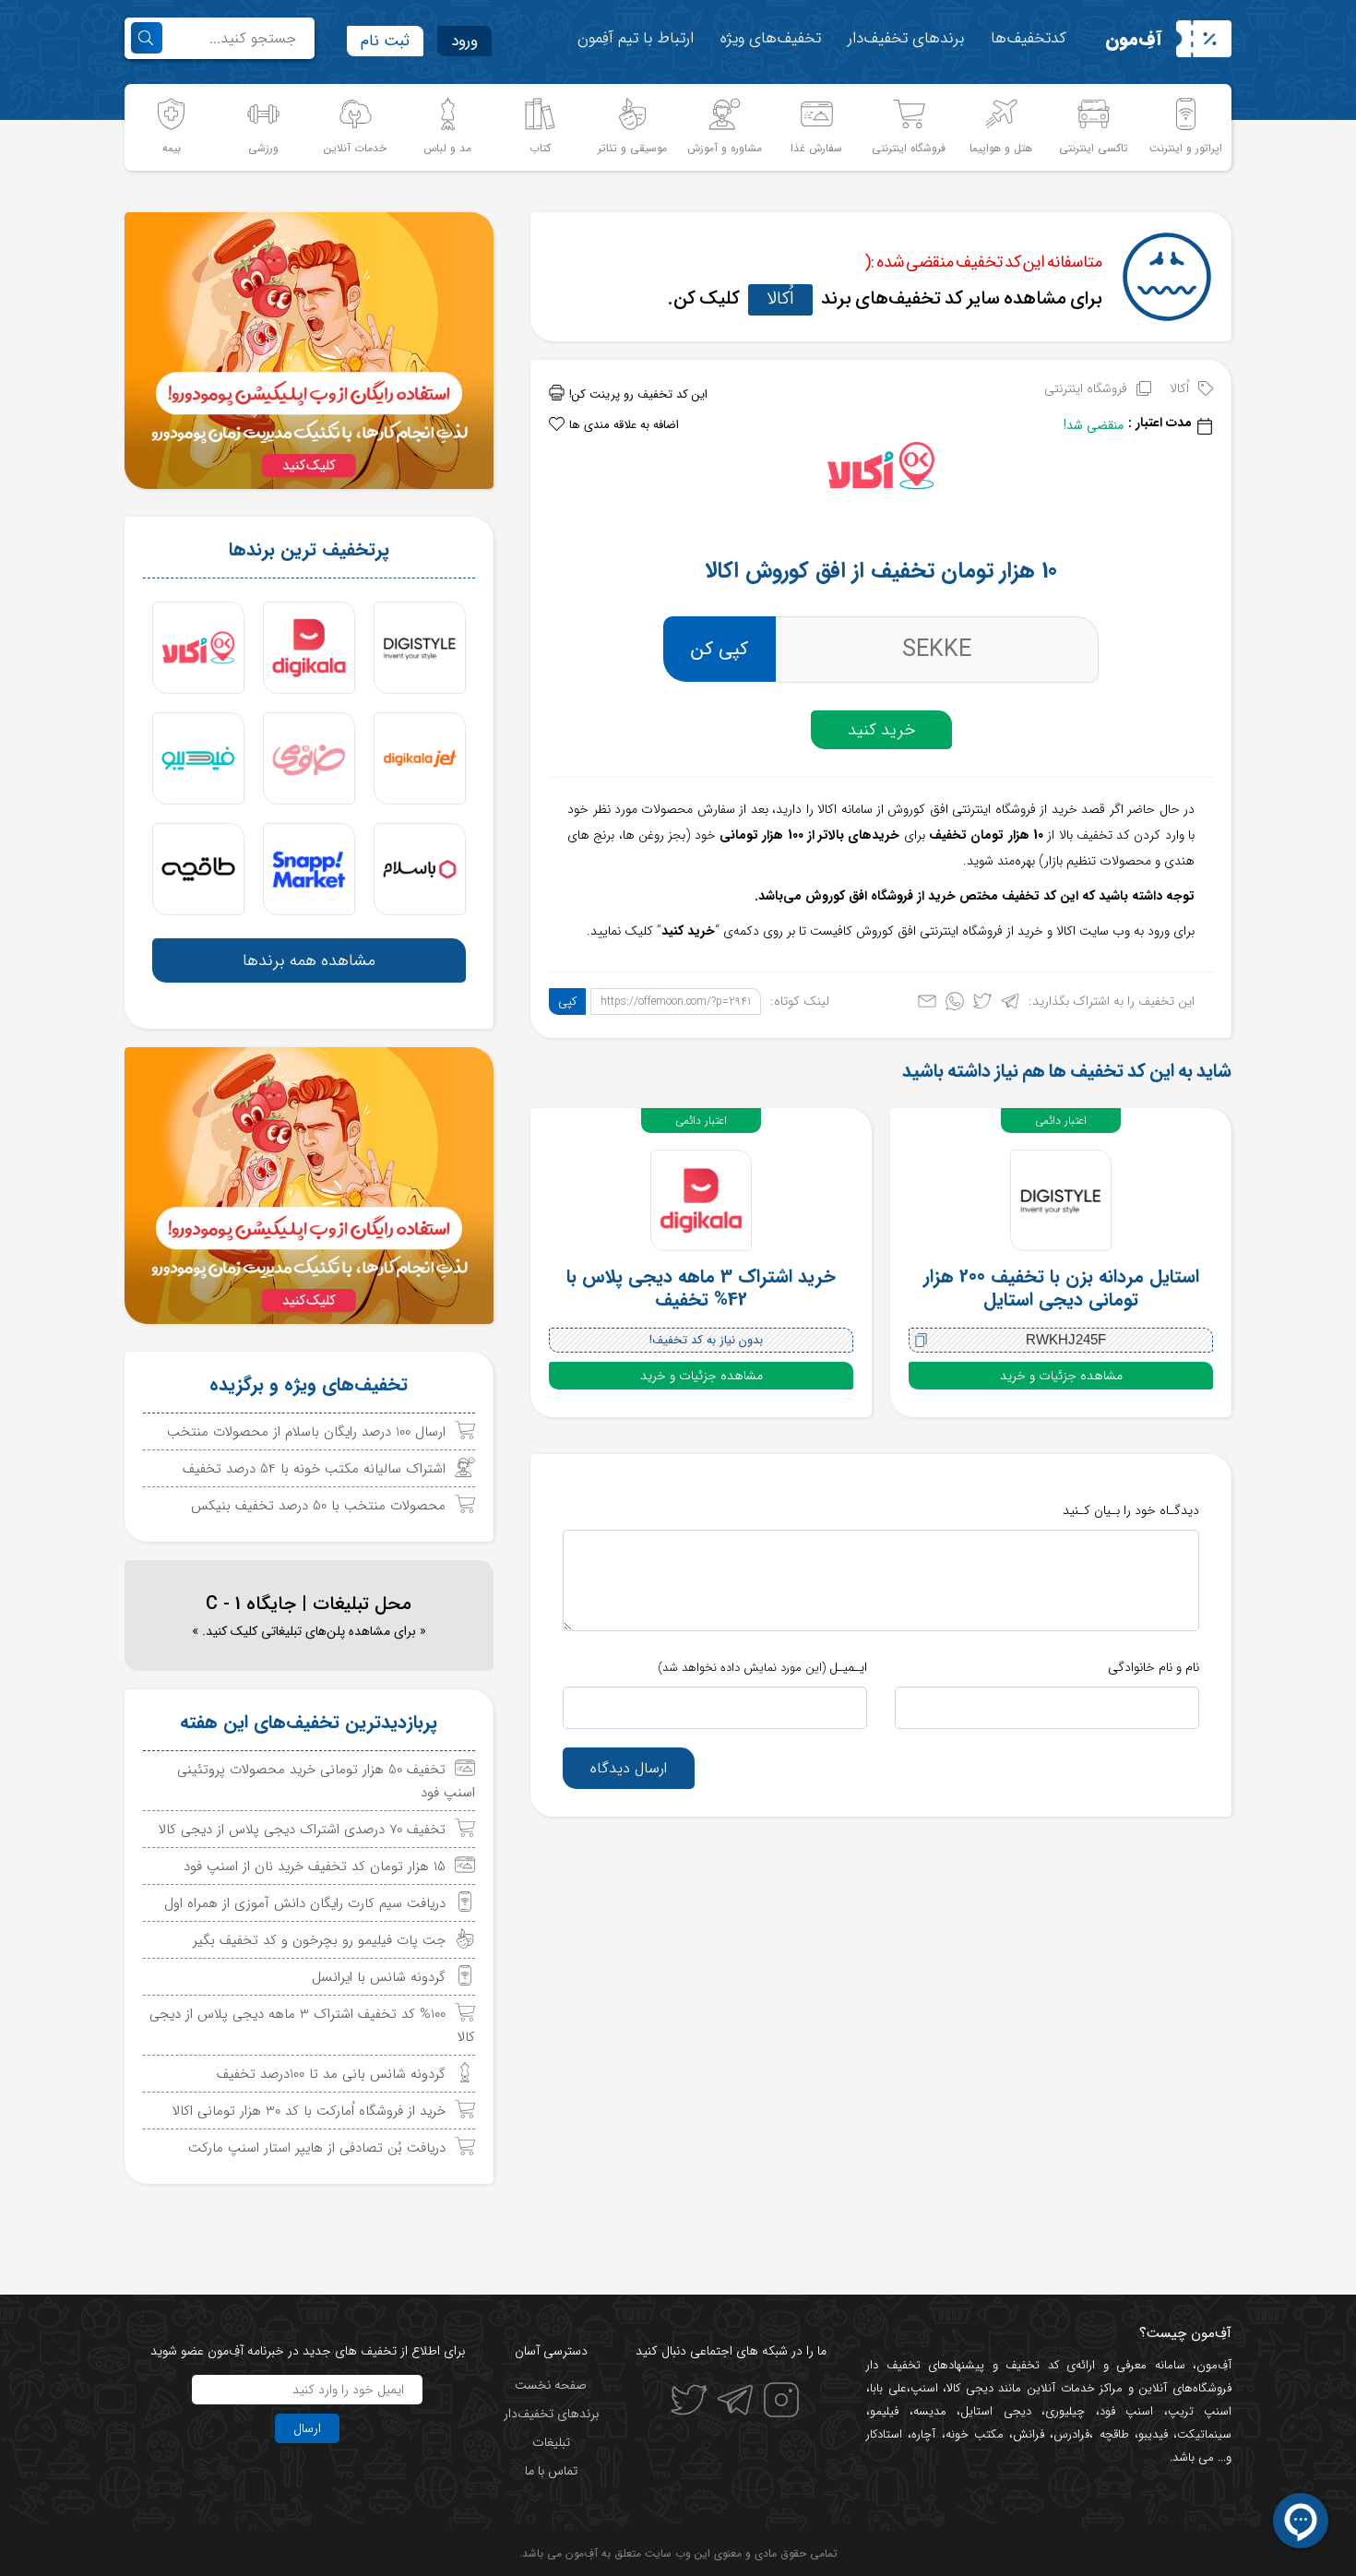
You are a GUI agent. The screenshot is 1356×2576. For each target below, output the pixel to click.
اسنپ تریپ (1200, 2411)
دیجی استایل (996, 2411)
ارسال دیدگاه (629, 1768)
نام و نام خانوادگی (1154, 1667)
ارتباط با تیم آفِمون (636, 38)
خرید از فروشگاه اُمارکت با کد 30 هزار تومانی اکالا (309, 2111)
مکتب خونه (975, 2434)
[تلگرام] (1010, 1005)
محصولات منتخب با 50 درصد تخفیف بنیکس (318, 1506)
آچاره (923, 2434)
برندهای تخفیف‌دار (906, 38)
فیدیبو (1153, 2434)
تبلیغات (551, 2442)
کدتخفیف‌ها (1029, 38)
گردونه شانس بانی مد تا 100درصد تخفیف (331, 2074)
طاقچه (1111, 2434)
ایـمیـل (762, 1667)
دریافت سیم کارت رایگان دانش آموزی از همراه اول (305, 1903)
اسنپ (924, 2388)
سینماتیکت (1204, 2434)
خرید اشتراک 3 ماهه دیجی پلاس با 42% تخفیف (701, 1288)
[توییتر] (982, 1005)
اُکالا (780, 298)
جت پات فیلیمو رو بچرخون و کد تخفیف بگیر (319, 1940)
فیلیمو (884, 2411)
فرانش (1029, 2434)
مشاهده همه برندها (309, 960)
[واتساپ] (955, 1005)
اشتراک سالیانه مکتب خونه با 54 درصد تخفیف (314, 1469)
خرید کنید (881, 730)
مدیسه (930, 2411)
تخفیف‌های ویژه (771, 38)
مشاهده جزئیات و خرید (1061, 1376)
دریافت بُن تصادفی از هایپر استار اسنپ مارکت (317, 2148)
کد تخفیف (1032, 2365)
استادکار (884, 2434)
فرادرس (1071, 2434)
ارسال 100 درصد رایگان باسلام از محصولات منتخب (306, 1432)
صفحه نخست (551, 2385)
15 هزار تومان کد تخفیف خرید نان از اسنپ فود (315, 1866)
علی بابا (888, 2388)
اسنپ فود (1127, 2411)
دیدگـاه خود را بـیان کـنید (1131, 1510)
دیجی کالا (970, 2388)
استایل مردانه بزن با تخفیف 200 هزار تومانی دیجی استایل (1061, 1288)
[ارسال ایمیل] (927, 1005)
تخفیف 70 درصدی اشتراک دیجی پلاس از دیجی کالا (302, 1830)
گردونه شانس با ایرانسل (379, 1977)
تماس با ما (551, 2471)
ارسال (307, 2428)
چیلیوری (1065, 2411)
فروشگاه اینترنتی (1086, 388)
